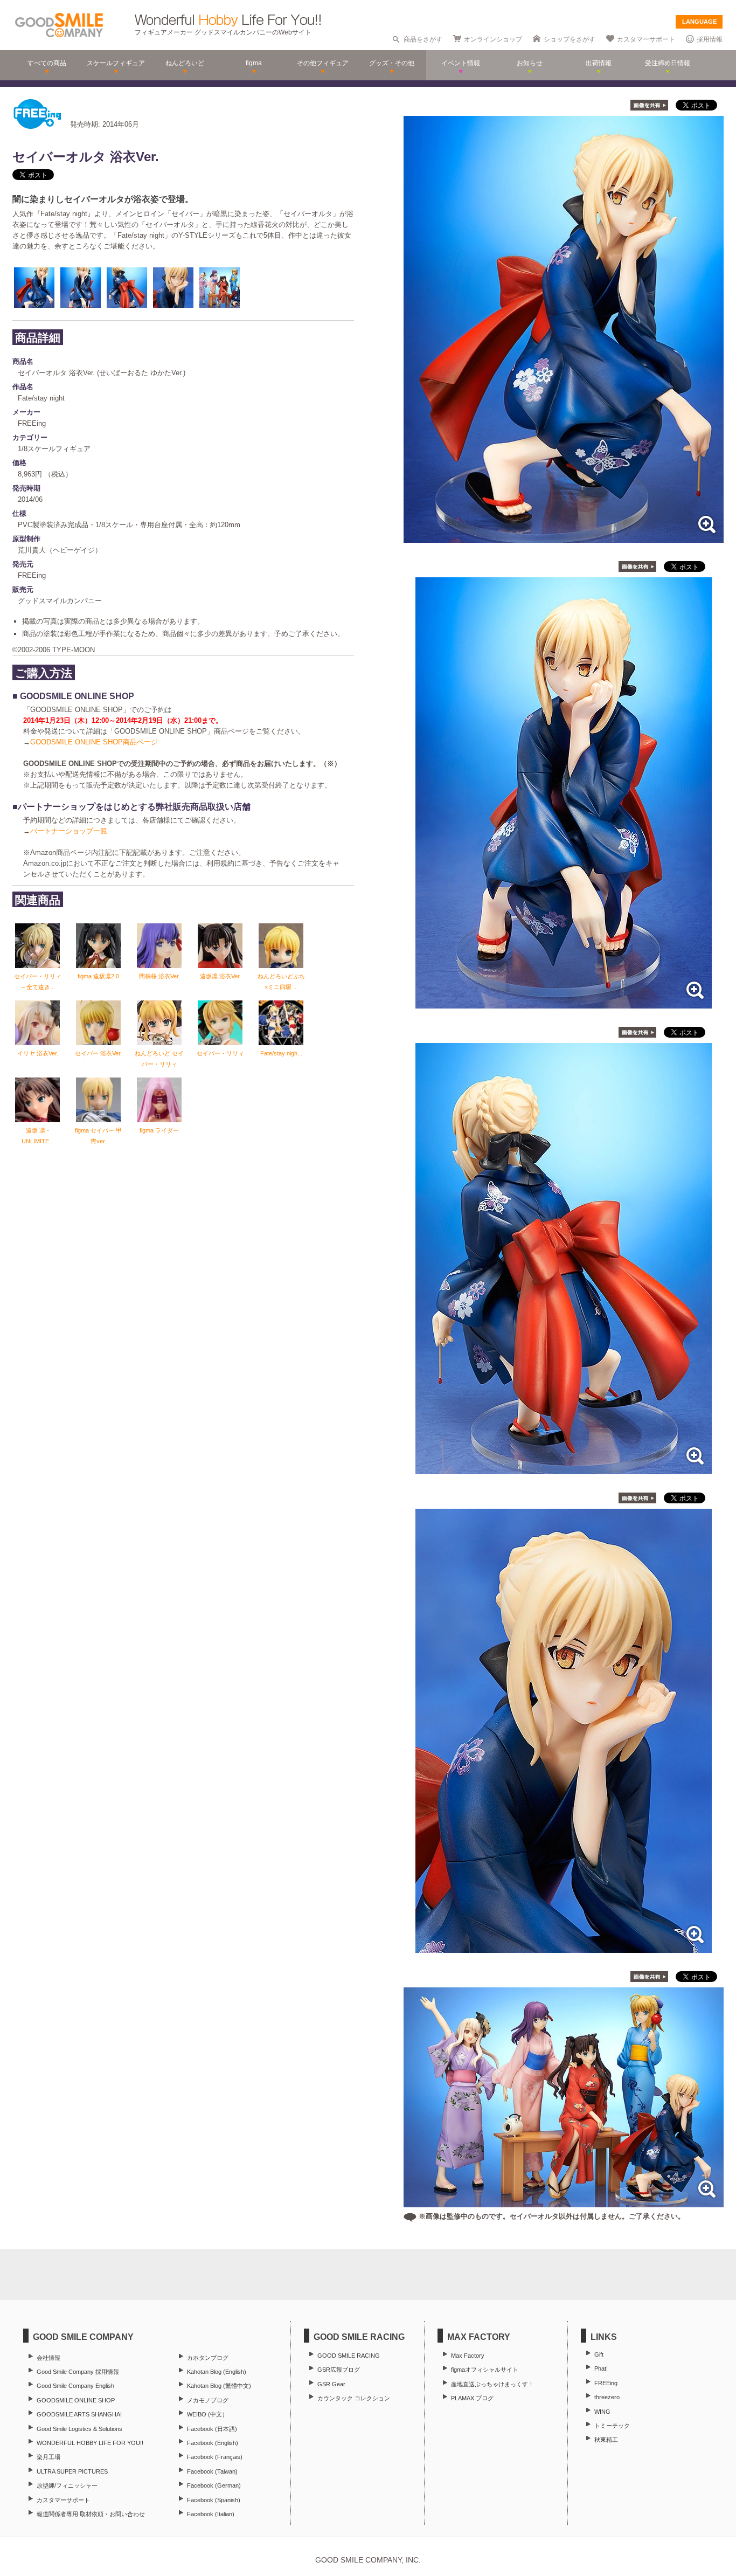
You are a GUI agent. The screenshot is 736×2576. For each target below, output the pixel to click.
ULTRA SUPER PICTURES (72, 2471)
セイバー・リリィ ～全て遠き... (38, 982)
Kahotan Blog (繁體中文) (219, 2386)
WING (602, 2412)
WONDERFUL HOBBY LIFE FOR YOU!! (90, 2443)
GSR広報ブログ (339, 2370)
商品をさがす (423, 39)
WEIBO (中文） (207, 2414)
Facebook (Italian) (211, 2514)
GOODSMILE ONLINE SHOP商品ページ (94, 742)
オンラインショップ (493, 39)
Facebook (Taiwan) (212, 2471)
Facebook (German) (214, 2485)
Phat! (601, 2368)
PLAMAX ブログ (472, 2398)
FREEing (606, 2383)
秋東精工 (606, 2440)
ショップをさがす (570, 39)
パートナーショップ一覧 (69, 831)
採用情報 (710, 39)
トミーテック (612, 2426)
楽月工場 (48, 2457)
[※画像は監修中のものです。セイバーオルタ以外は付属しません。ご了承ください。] (564, 2202)
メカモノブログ (208, 2400)
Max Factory (468, 2356)
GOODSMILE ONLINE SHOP (76, 2400)
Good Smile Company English (75, 2386)
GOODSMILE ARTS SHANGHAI (79, 2414)
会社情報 (48, 2358)
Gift (599, 2354)
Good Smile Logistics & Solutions (79, 2429)
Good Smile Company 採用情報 (78, 2372)
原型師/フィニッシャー (67, 2485)
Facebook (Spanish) (214, 2500)
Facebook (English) (213, 2443)
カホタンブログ (208, 2358)
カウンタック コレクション (354, 2398)
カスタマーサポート (646, 39)
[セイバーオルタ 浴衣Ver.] (564, 537)
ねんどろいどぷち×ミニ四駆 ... (281, 982)
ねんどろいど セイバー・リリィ (159, 1059)
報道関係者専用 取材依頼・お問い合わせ (91, 2514)
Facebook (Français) (215, 2457)
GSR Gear (331, 2384)
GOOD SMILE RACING (349, 2356)
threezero (607, 2397)
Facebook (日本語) (212, 2429)
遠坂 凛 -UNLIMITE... (38, 1136)
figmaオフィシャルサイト (485, 2370)
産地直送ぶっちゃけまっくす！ (492, 2384)
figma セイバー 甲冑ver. (98, 1136)
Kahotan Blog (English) (217, 2372)
